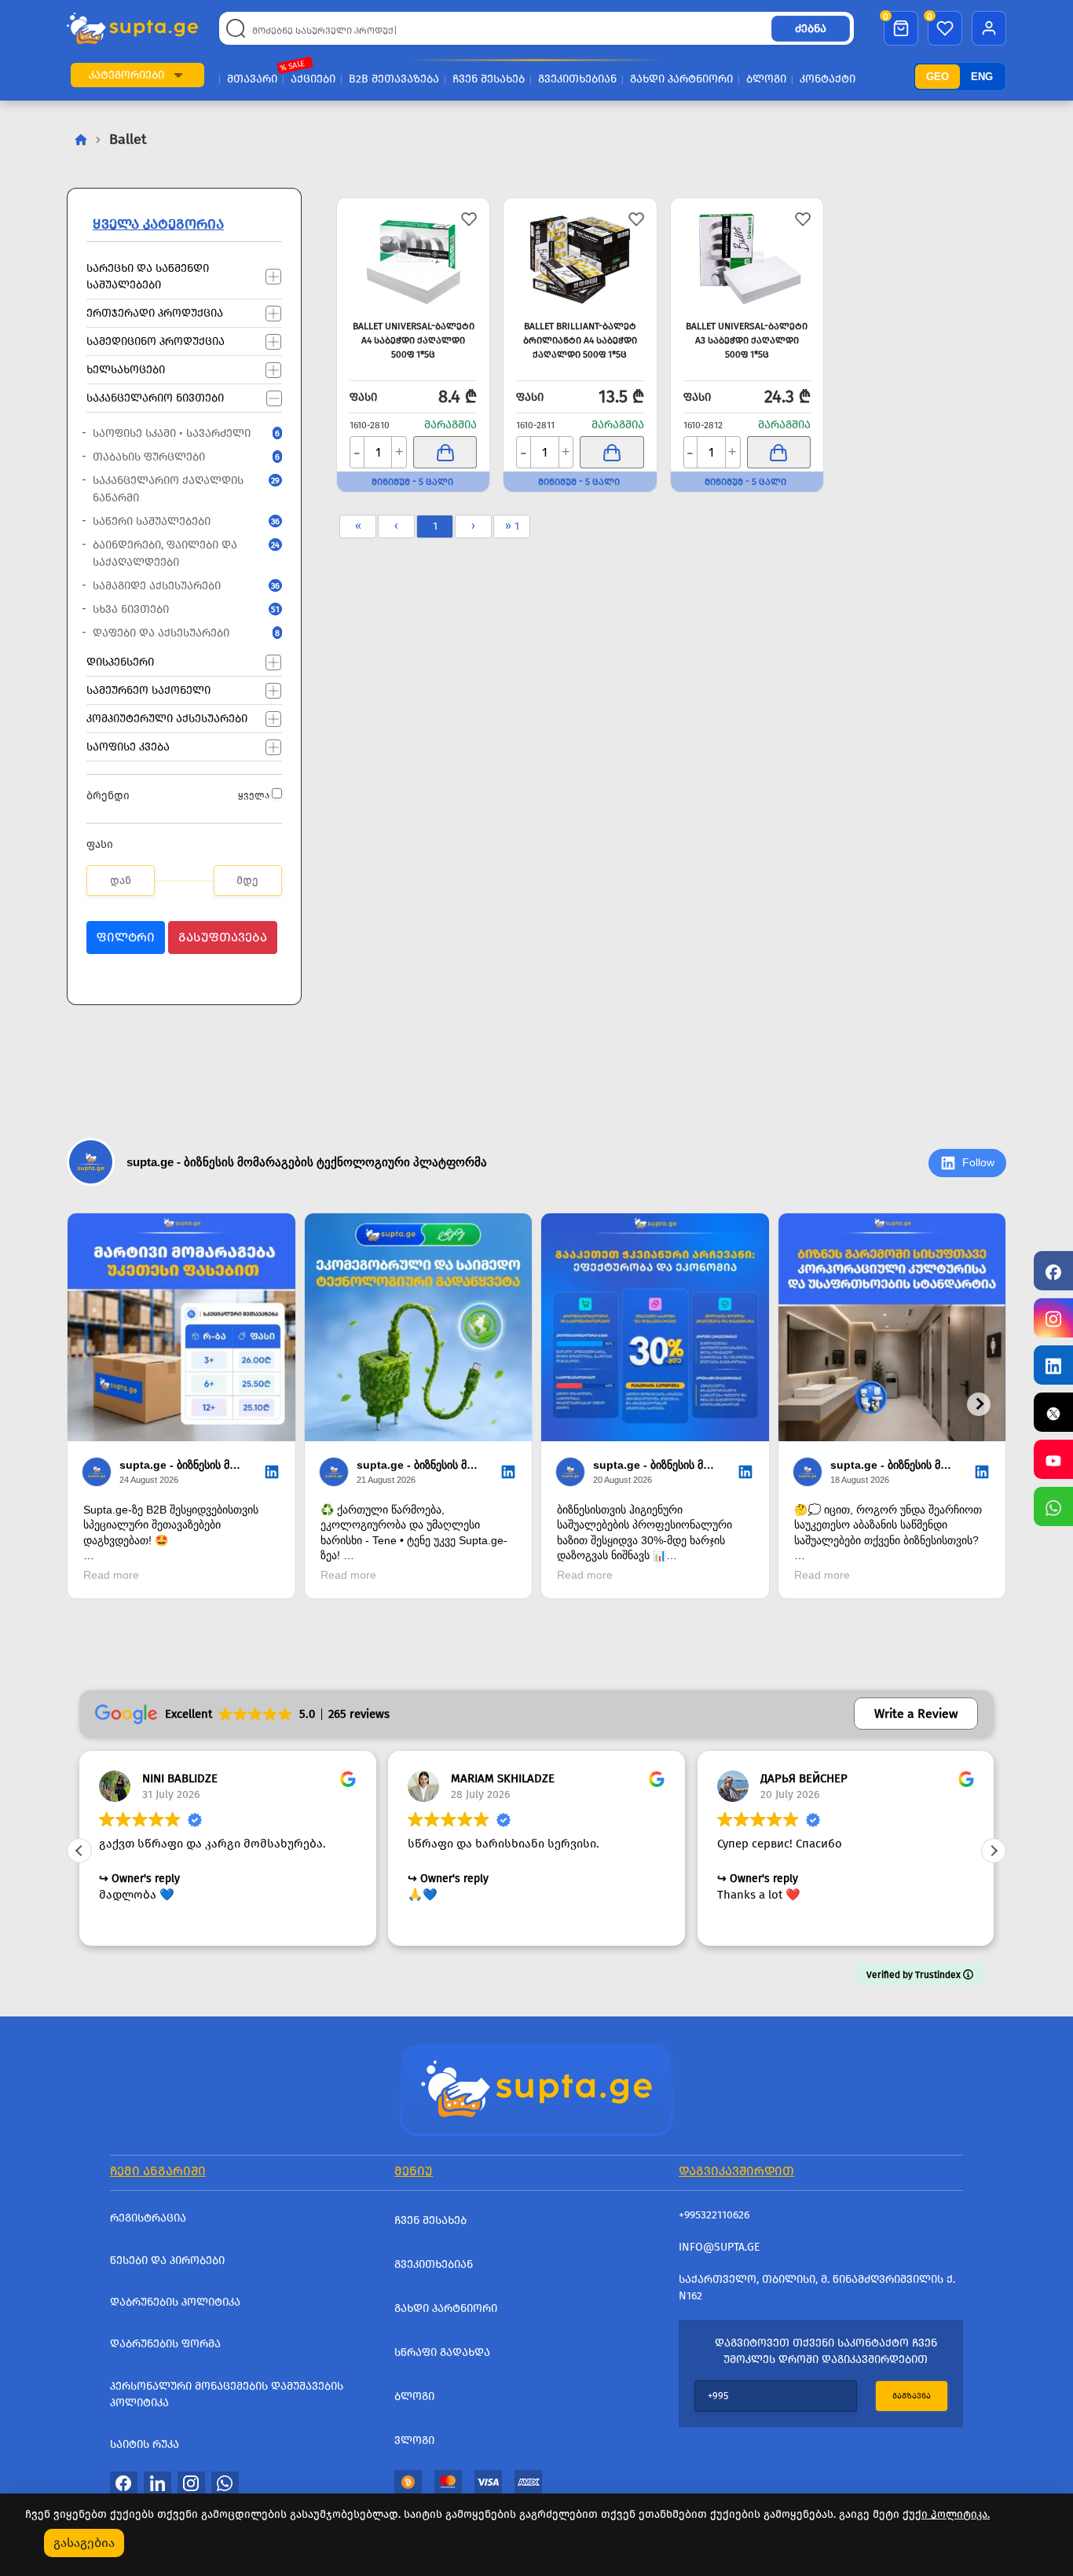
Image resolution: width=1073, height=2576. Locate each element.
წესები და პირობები (167, 2260)
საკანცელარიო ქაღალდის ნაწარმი (178, 489)
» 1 (512, 526)
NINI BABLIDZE (180, 1778)
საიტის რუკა (145, 2444)
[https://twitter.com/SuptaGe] (1053, 1412)
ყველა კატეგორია (158, 224)
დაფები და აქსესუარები (178, 633)
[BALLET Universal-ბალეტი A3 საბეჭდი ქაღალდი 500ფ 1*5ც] (747, 257)
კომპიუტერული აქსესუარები (167, 718)
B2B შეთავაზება (394, 79)
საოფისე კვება (128, 746)
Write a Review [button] (916, 1714)
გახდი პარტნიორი (681, 79)
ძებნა (811, 29)
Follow (978, 1162)
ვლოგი (414, 2440)
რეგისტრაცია (148, 2218)
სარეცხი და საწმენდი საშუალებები (148, 276)
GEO (938, 77)
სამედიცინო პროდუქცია (156, 341)
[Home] (536, 2088)
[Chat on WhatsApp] (1053, 1506)
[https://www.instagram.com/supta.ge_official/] (1053, 1318)
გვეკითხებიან (577, 79)
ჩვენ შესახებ (489, 79)
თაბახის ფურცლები (178, 457)
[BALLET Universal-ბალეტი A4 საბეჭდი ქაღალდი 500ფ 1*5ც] (413, 257)
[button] (178, 75)
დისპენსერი (120, 661)
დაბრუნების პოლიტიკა (175, 2302)
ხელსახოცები (126, 369)
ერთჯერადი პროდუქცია (155, 312)
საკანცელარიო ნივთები (155, 397)
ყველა (254, 795)
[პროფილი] (989, 28)
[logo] (132, 29)
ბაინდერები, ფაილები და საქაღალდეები (178, 554)
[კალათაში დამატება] (445, 452)
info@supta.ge (719, 2247)
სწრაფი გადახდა (442, 2352)
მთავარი (252, 79)
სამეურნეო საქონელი (148, 690)
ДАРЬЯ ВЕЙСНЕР (804, 1778)
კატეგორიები (126, 75)
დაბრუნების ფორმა (165, 2344)
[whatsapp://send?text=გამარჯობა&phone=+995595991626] (225, 2483)
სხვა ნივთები (178, 609)
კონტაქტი (828, 79)
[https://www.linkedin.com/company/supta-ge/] (1053, 1365)
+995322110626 (714, 2215)
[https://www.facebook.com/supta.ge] (1053, 1271)
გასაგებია (84, 2543)
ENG (982, 77)
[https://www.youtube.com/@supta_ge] (1053, 1459)
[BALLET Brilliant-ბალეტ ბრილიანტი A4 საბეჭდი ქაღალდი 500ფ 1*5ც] (580, 257)
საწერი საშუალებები (178, 521)
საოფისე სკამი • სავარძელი (178, 433)
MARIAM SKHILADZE (503, 1778)
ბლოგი (766, 79)
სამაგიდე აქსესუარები (178, 586)
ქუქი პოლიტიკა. (946, 2514)
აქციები (313, 79)
